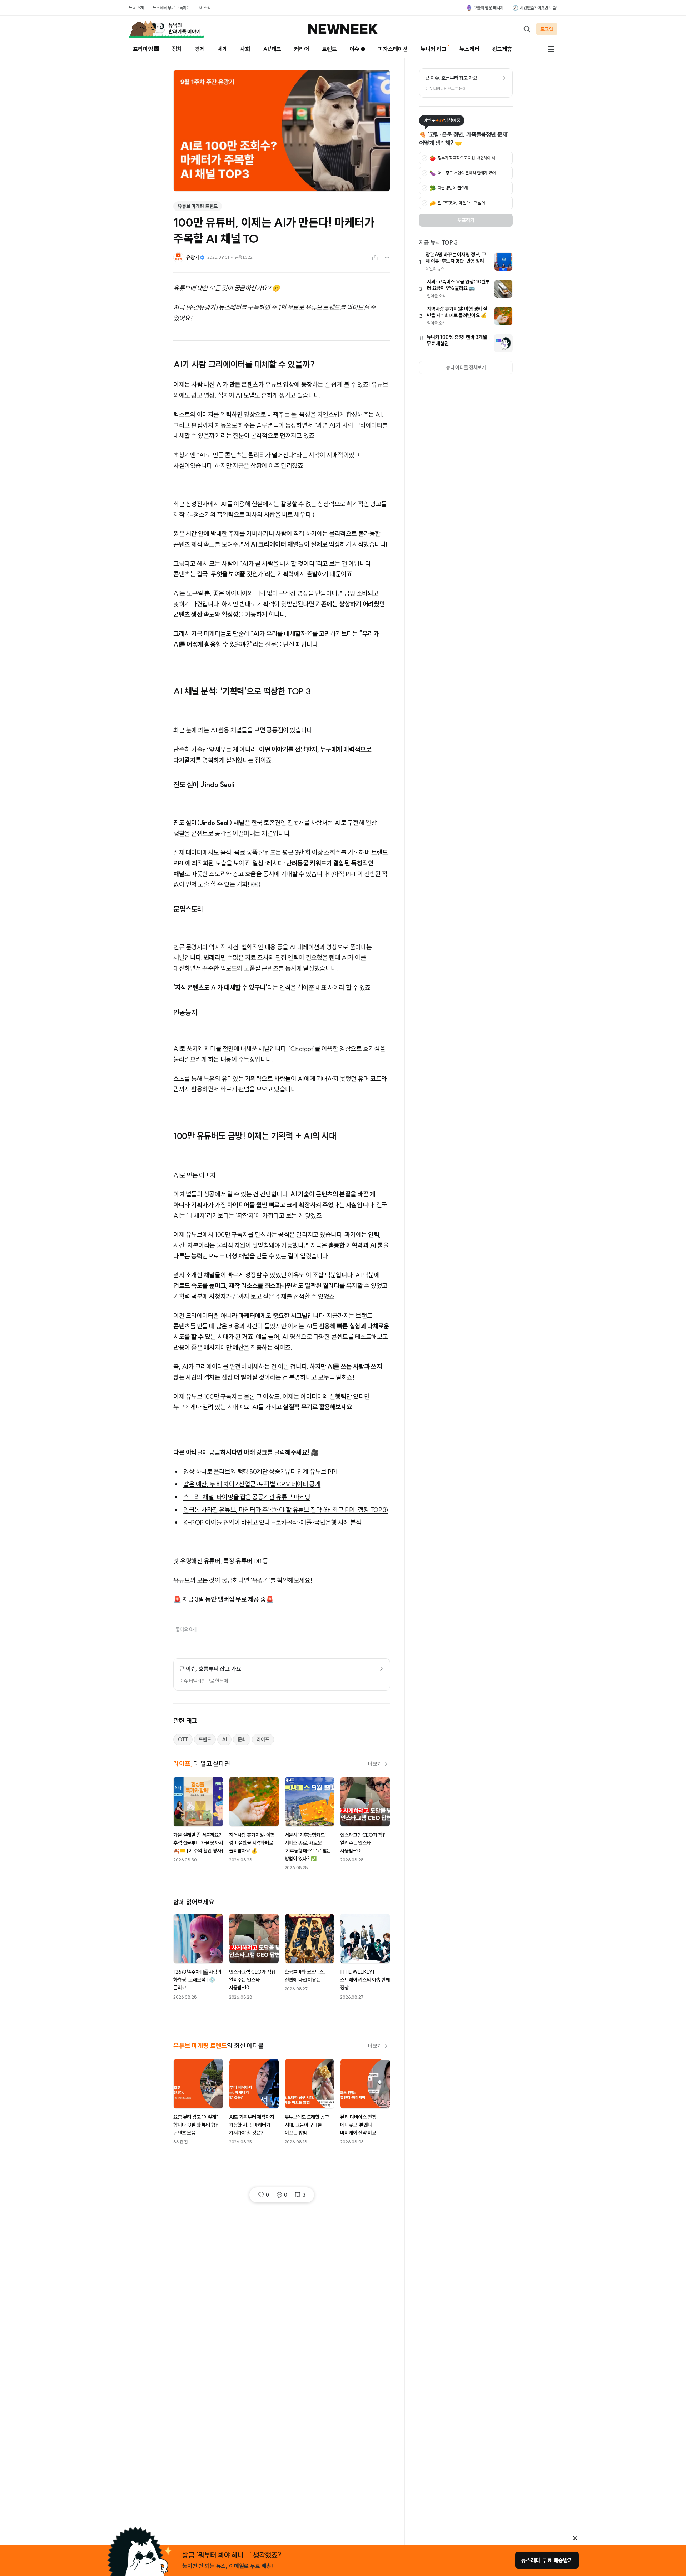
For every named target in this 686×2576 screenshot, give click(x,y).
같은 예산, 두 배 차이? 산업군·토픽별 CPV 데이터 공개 (252, 1484)
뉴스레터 (469, 49)
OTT (183, 1739)
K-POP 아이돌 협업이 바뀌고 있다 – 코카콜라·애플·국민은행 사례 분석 (272, 1522)
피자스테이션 (393, 49)
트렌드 (329, 49)
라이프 (263, 1739)
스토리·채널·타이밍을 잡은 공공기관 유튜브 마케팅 (247, 1497)
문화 (242, 1739)
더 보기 (375, 1764)
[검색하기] (527, 29)
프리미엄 (143, 49)
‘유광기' (260, 1580)
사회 (245, 49)
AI (224, 1739)
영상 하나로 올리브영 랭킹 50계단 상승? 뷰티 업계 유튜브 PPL (261, 1472)
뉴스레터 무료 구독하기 (171, 8)
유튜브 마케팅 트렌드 (198, 206)
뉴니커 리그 (434, 49)
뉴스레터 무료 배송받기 (547, 2560)
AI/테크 (272, 49)
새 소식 (204, 8)
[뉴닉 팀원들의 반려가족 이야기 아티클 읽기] (166, 29)
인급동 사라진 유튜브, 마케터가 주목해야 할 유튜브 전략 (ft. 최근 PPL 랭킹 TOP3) (286, 1510)
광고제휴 (502, 49)
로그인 (547, 29)
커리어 (302, 49)
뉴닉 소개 (136, 8)
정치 (177, 49)
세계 (223, 49)
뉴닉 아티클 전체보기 (466, 367)
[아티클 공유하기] (375, 257)
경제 (200, 49)
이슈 (354, 49)
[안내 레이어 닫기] (575, 2538)
